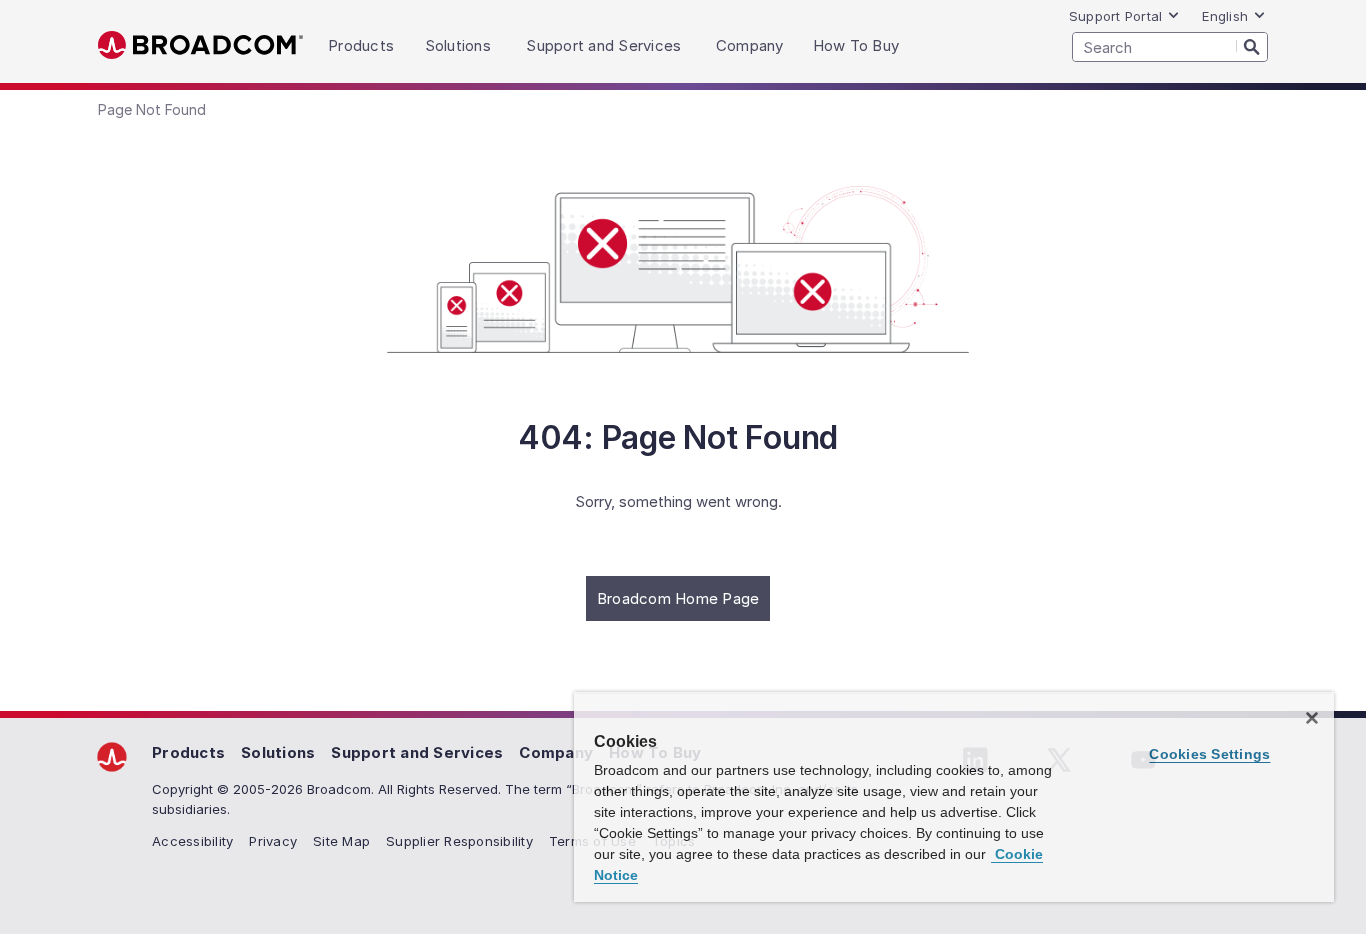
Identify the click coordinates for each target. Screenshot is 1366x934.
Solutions (278, 752)
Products (188, 752)
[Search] (1252, 46)
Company (556, 752)
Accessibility (192, 841)
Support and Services (417, 752)
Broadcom (200, 45)
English (1225, 16)
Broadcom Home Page (678, 598)
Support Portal (1116, 16)
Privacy (273, 841)
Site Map (341, 841)
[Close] (1312, 718)
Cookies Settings (1209, 754)
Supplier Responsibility (459, 841)
